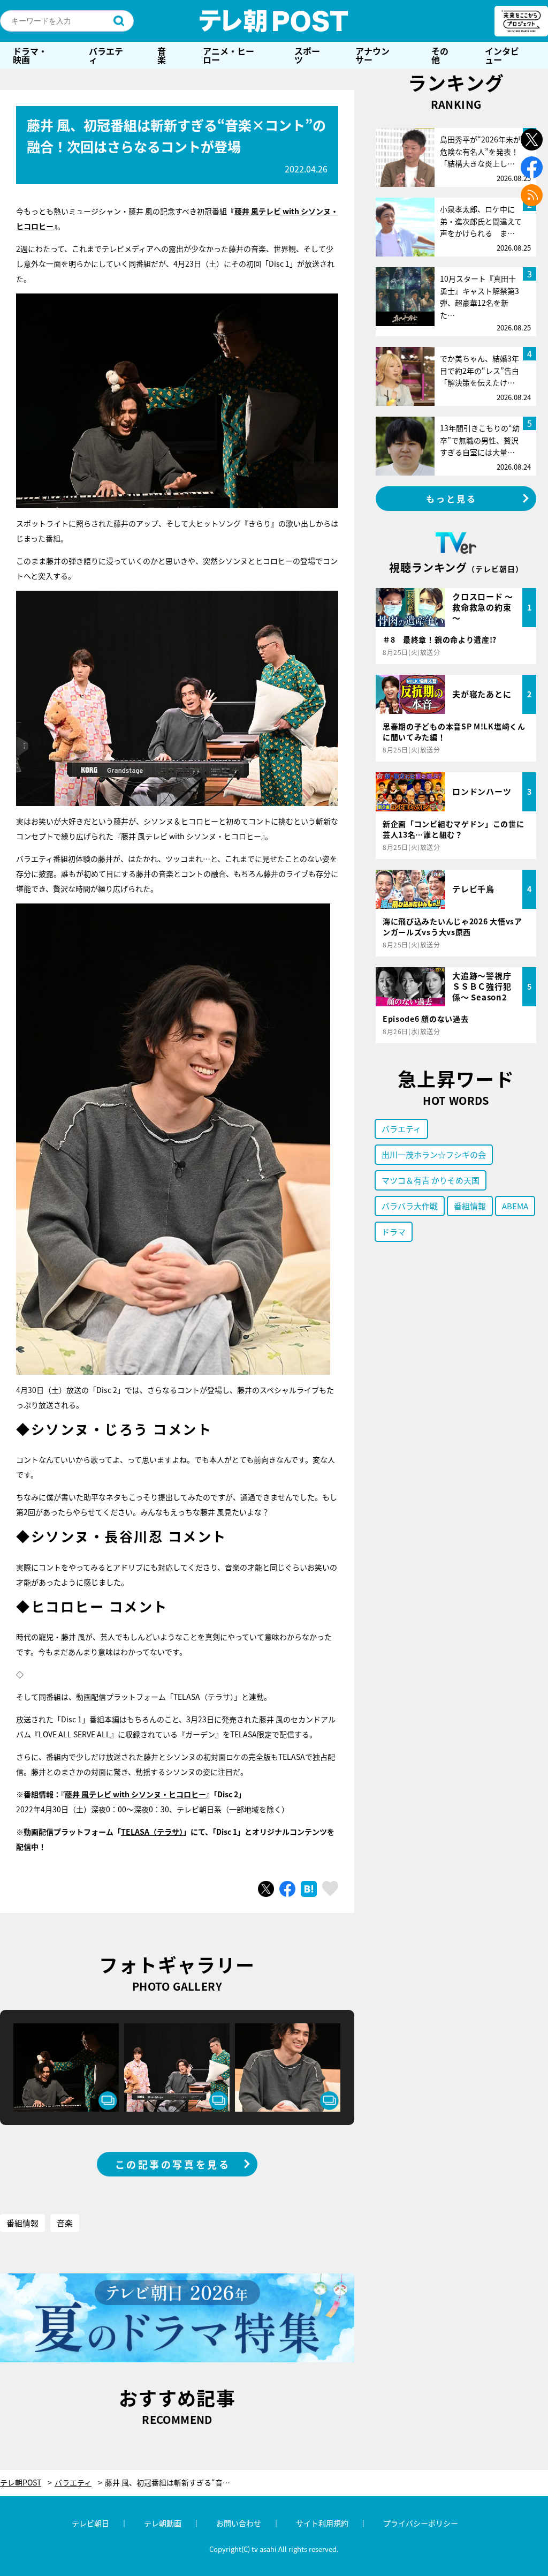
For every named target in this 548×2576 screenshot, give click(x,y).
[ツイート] (266, 1889)
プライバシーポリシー (421, 2523)
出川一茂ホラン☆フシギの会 (434, 1154)
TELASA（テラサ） (152, 1832)
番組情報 (22, 2223)
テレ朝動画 (163, 2523)
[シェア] (287, 1889)
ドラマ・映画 (30, 55)
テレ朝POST (274, 21)
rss (532, 195)
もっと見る (452, 499)
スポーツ (307, 55)
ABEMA (515, 1206)
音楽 (162, 55)
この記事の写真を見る (173, 2164)
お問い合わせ (239, 2523)
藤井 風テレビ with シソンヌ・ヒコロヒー (135, 1794)
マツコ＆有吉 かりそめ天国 (431, 1180)
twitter (532, 140)
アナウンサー (372, 55)
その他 (440, 55)
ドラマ (394, 1231)
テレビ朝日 (90, 2523)
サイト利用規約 (322, 2523)
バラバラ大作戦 (410, 1206)
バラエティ (106, 55)
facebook (532, 167)
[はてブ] (309, 1889)
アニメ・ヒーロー (229, 55)
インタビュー (502, 55)
